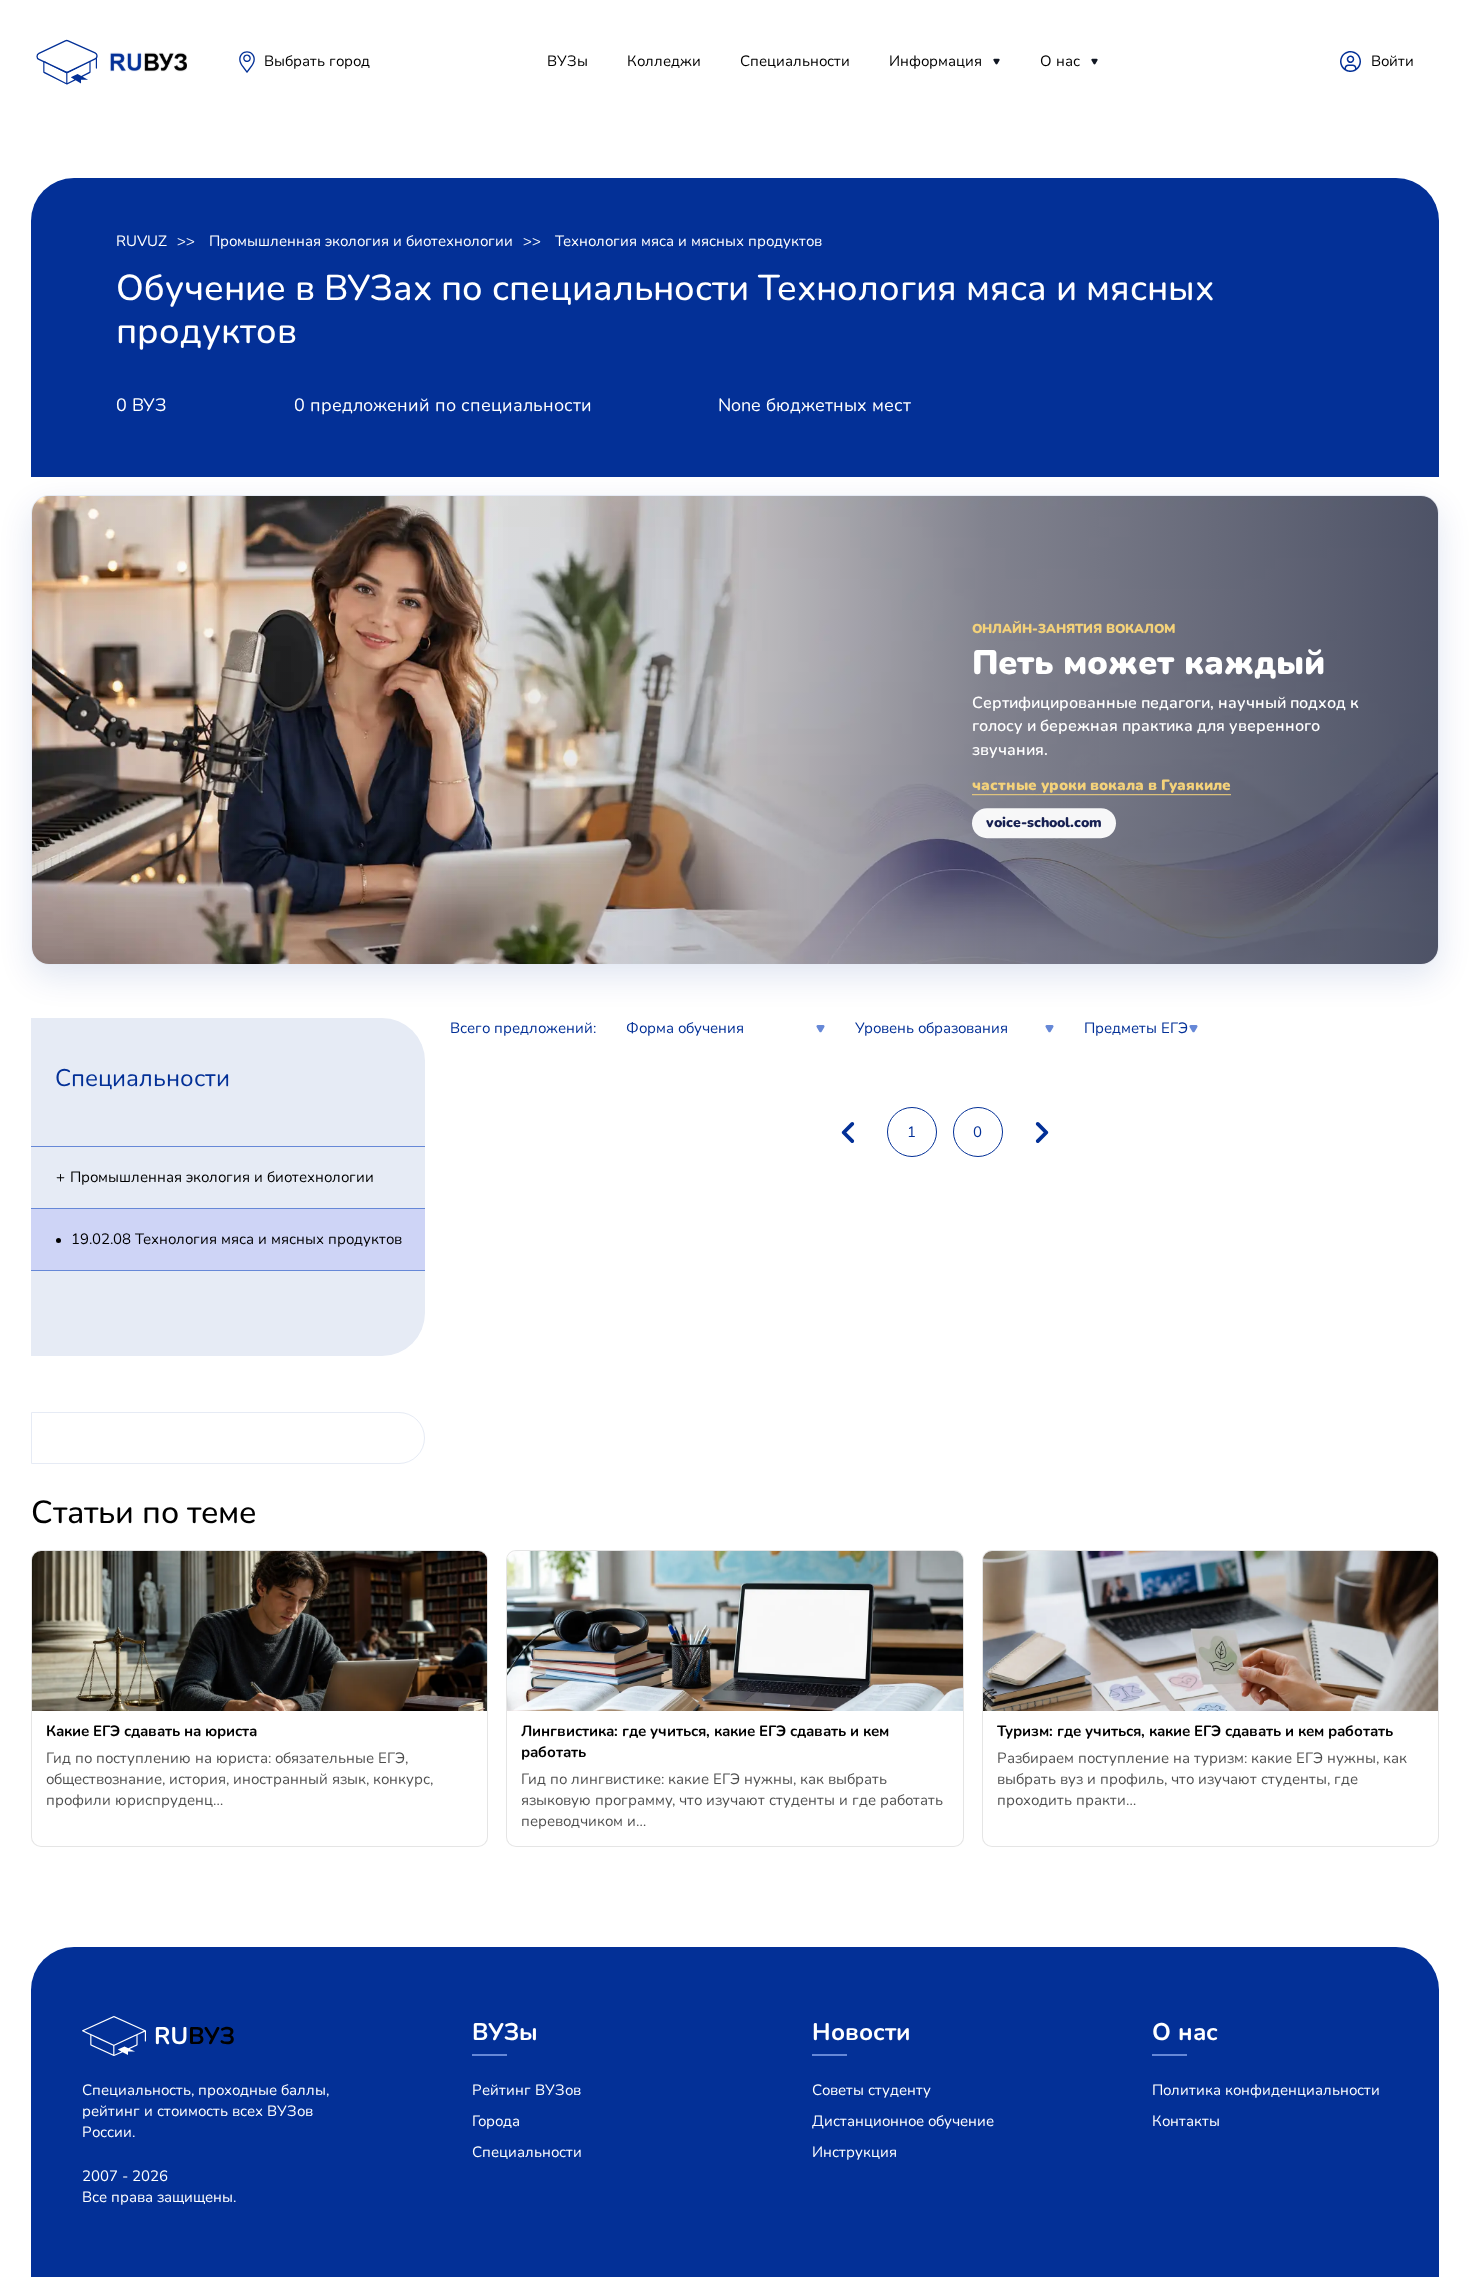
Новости (861, 2032)
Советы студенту (871, 2090)
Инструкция (854, 2152)
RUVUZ (141, 241)
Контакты (1186, 2121)
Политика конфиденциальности (1266, 2090)
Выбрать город (317, 61)
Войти (1392, 61)
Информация (935, 61)
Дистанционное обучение (903, 2121)
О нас (1060, 61)
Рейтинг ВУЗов (526, 2090)
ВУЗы (567, 61)
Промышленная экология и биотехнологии (361, 241)
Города (496, 2121)
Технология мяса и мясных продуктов (688, 241)
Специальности (795, 61)
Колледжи (664, 61)
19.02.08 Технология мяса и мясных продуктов (236, 1239)
